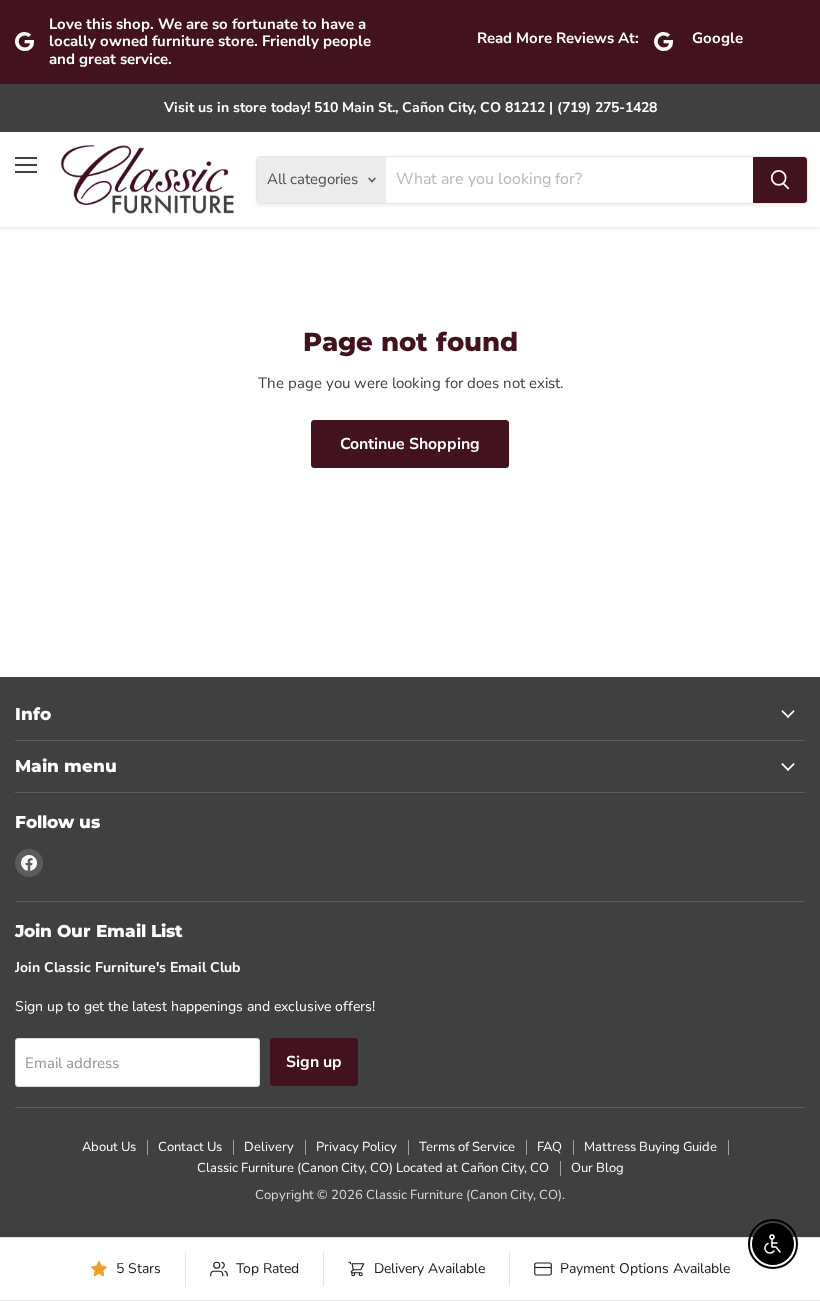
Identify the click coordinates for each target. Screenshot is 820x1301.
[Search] (780, 180)
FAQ (549, 1147)
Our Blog (597, 1168)
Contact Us (190, 1147)
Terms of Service (467, 1147)
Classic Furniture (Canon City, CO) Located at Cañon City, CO (373, 1168)
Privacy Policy (356, 1147)
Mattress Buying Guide (650, 1147)
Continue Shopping (410, 444)
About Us (109, 1147)
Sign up (314, 1062)
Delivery (269, 1147)
